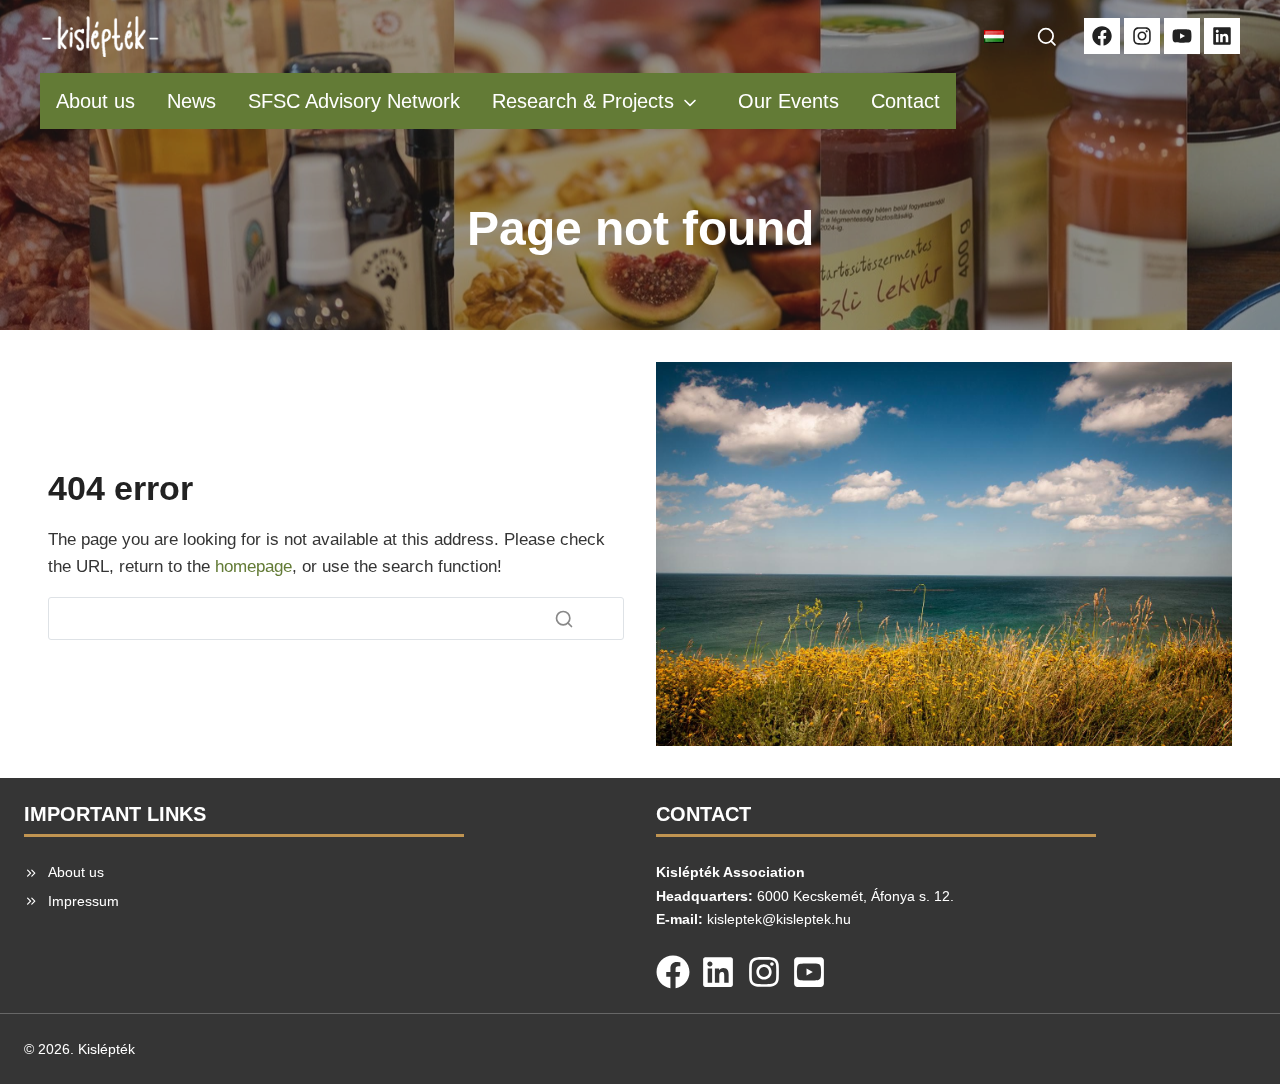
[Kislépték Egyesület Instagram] (1142, 36)
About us (95, 101)
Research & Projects (583, 101)
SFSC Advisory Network (354, 101)
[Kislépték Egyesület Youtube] (1182, 36)
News (191, 101)
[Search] (564, 619)
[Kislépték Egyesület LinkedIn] (1222, 36)
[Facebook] (673, 968)
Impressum (83, 901)
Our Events (788, 101)
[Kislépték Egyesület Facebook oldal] (1102, 36)
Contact (905, 101)
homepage (253, 566)
